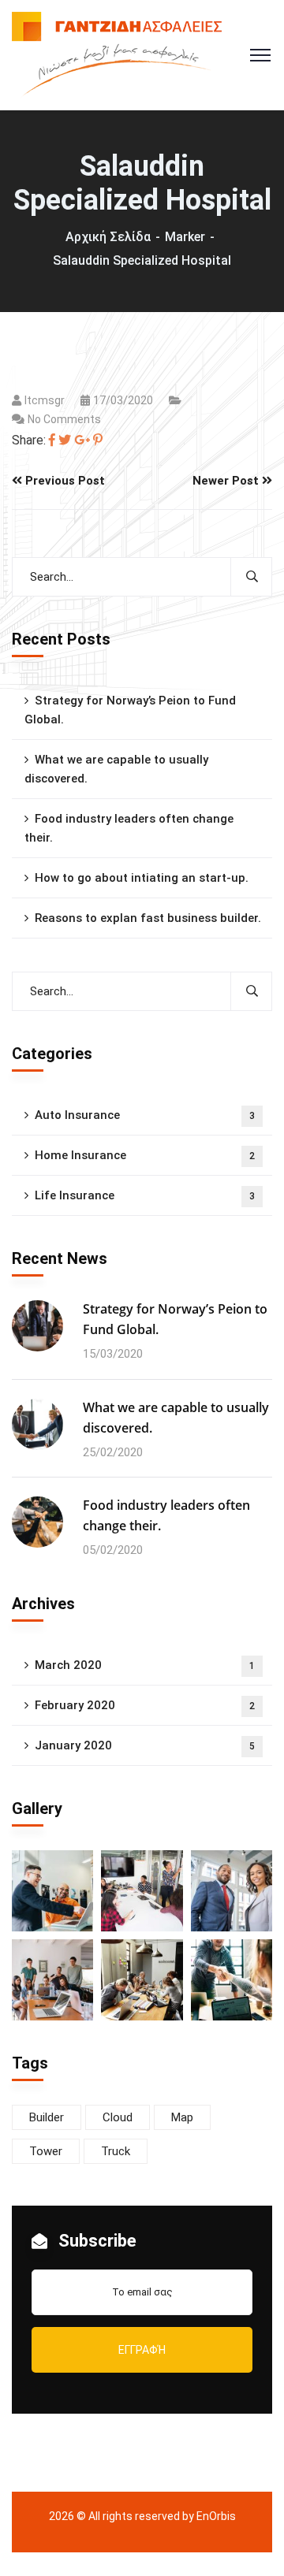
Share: (29, 440)
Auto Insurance (145, 1115)
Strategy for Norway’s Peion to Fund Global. (130, 710)
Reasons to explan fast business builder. (148, 918)
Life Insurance (145, 1195)
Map (182, 2117)
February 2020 (145, 1705)
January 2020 (145, 1745)
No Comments (64, 419)
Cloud (118, 2117)
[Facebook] (52, 440)
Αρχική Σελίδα (108, 237)
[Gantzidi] (117, 54)
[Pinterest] (98, 440)
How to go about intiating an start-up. (142, 878)
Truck (116, 2151)
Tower (46, 2151)
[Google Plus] (82, 440)
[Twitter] (65, 440)
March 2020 (145, 1665)
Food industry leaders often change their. (129, 828)
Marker (185, 237)
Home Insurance (145, 1155)
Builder (47, 2117)
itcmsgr (45, 400)
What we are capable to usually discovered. (116, 769)
